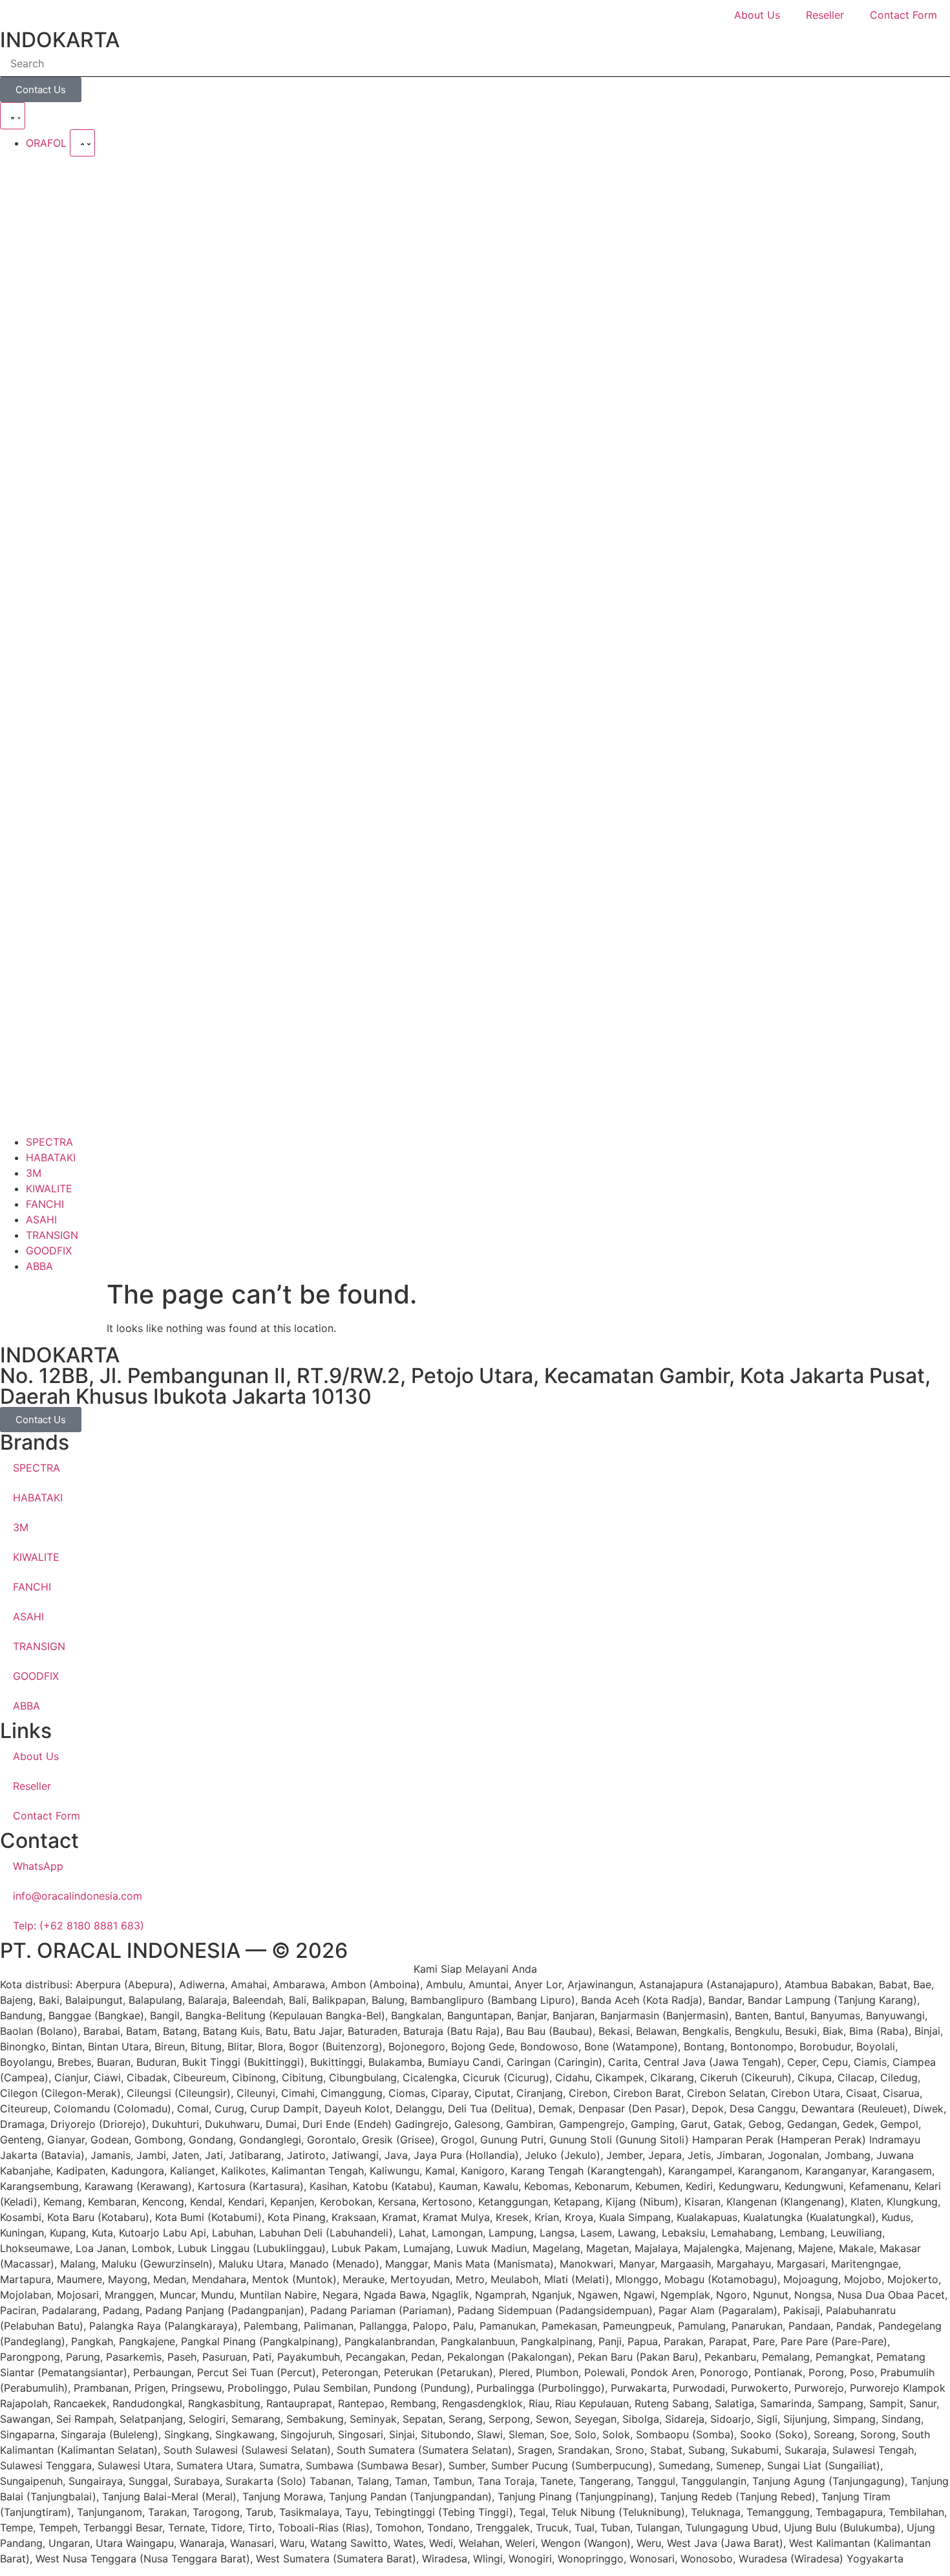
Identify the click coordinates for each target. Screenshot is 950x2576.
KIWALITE (36, 1557)
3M (21, 1527)
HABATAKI (38, 1497)
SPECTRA (37, 1468)
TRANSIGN (39, 1646)
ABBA (26, 1706)
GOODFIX (36, 1676)
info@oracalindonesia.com (78, 1896)
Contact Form (903, 15)
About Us (757, 15)
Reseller (825, 15)
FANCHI (32, 1587)
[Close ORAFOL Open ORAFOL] (82, 143)
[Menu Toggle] (13, 116)
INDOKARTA (60, 40)
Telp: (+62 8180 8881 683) (79, 1926)
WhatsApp (38, 1866)
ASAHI (28, 1616)
